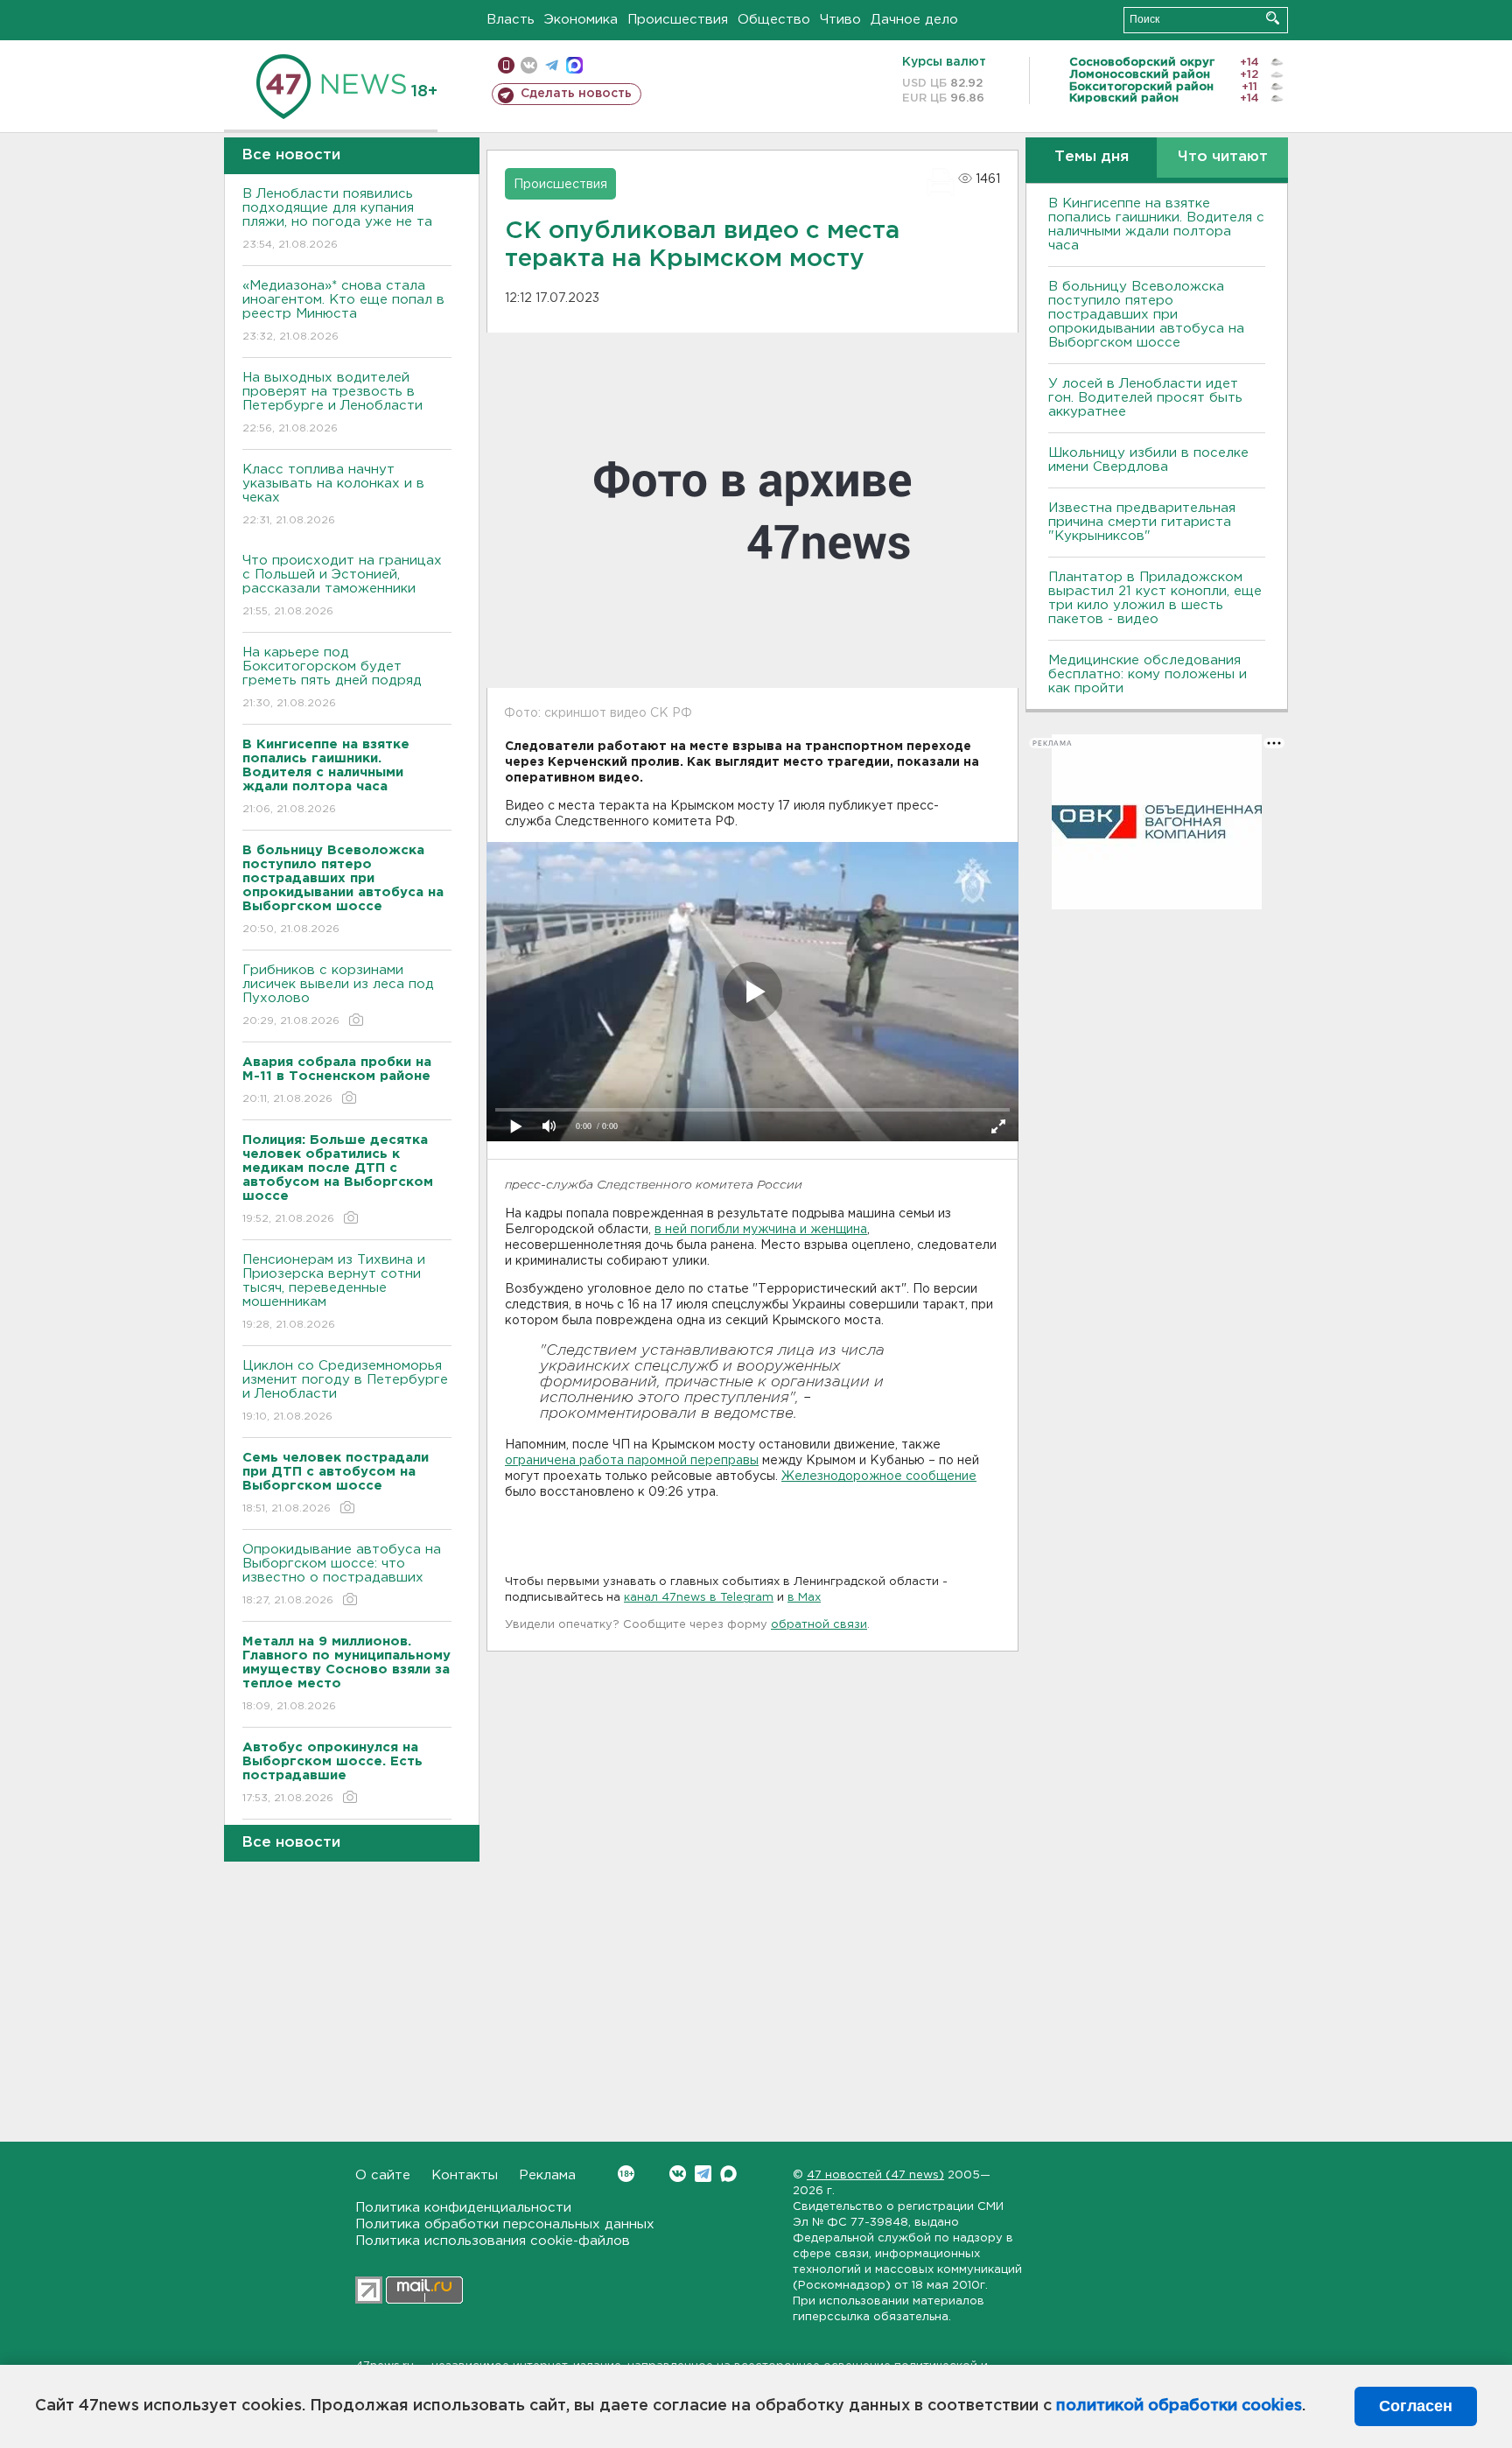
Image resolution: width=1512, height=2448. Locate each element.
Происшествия (678, 20)
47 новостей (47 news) (875, 2175)
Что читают (1223, 157)
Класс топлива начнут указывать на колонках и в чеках (333, 495)
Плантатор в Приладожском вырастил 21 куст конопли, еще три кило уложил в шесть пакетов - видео (1155, 598)
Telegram (703, 2174)
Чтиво (840, 20)
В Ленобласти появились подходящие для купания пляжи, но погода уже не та (337, 219)
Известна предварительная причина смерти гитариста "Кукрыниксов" (1142, 522)
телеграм (552, 65)
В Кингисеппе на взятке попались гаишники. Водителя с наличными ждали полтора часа (1156, 224)
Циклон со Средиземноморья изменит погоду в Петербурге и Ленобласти (345, 1391)
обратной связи (819, 1625)
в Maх (804, 1598)
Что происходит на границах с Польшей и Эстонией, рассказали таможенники (342, 586)
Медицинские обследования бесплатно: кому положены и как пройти (1148, 674)
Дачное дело (914, 20)
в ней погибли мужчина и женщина (761, 1230)
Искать (1273, 18)
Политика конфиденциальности (463, 2208)
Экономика (581, 20)
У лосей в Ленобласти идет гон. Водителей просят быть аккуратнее (1145, 398)
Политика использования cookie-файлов (493, 2241)
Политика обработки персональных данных (505, 2224)
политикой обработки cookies (1179, 2406)
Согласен (1416, 2406)
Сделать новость (576, 94)
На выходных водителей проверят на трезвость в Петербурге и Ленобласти (332, 403)
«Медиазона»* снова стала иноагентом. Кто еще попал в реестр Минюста (343, 311)
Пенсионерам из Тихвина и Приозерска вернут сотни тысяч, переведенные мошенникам (334, 1292)
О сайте (383, 2175)
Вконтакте (678, 2174)
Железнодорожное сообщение (879, 1477)
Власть (511, 20)
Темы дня (1092, 157)
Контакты (465, 2175)
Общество (774, 20)
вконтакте (529, 65)
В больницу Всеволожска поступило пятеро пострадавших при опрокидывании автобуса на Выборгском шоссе (1146, 315)
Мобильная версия (506, 65)
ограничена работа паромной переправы (632, 1461)
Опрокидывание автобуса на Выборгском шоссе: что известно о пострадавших (342, 1575)
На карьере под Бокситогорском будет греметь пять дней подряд (332, 677)
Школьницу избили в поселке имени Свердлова (1148, 460)
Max (728, 2174)
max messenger (574, 65)
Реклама (547, 2175)
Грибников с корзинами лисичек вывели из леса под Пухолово (338, 995)
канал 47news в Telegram (699, 1598)
